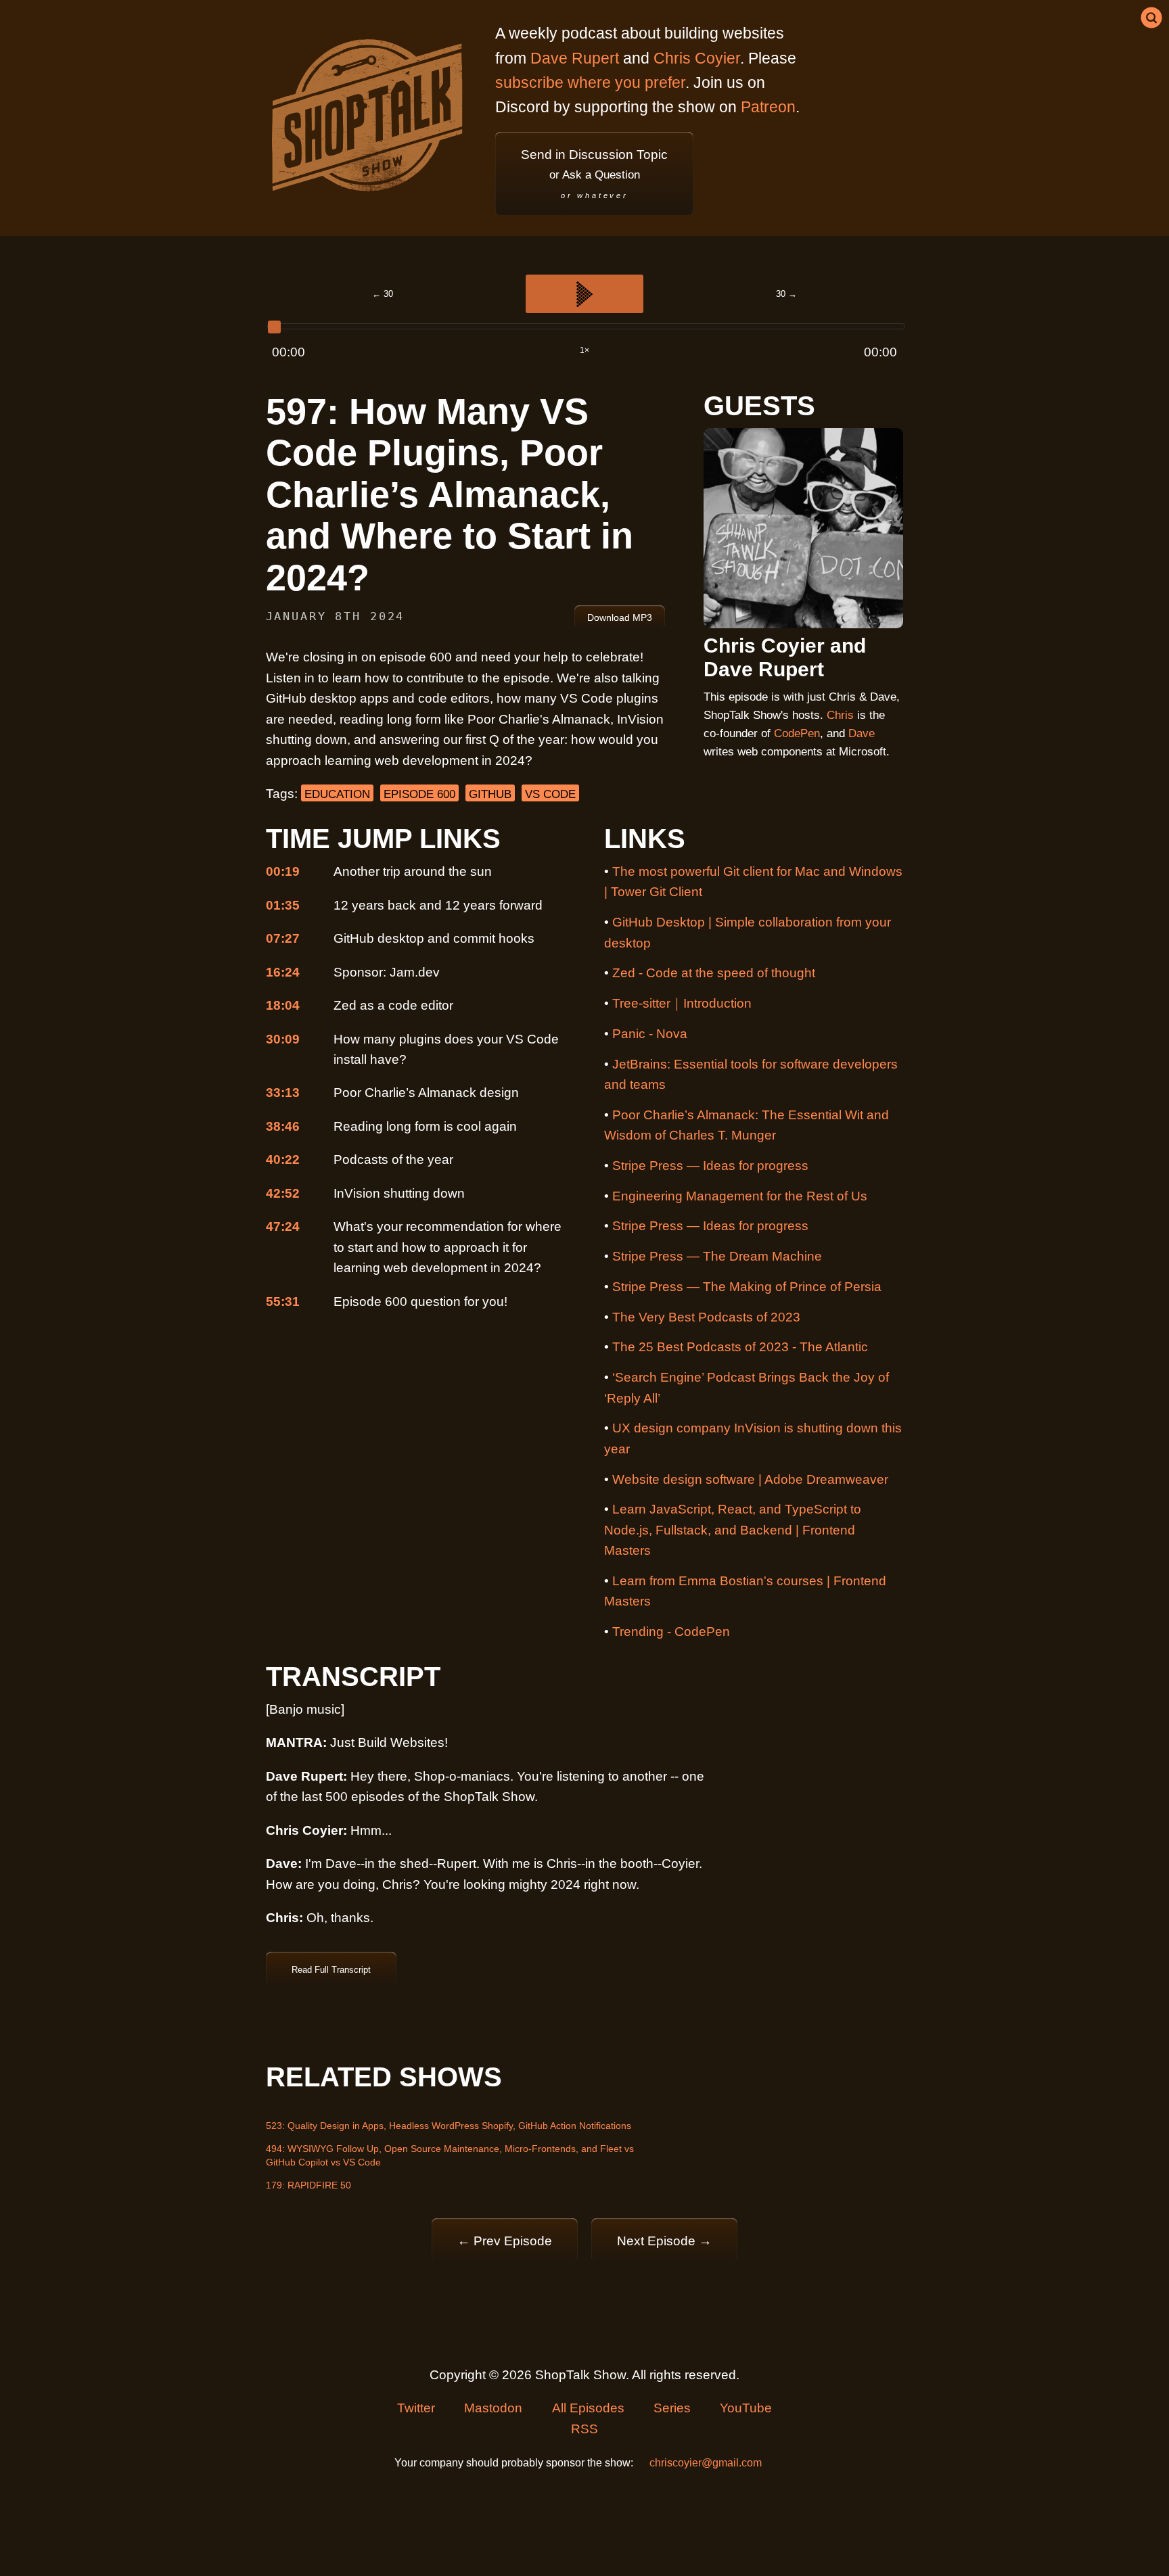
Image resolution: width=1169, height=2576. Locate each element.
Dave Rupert (575, 58)
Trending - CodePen (671, 1632)
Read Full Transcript (331, 1970)
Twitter (416, 2408)
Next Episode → (664, 2241)
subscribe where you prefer (590, 83)
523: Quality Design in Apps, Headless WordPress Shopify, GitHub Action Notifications (449, 2126)
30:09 (283, 1039)
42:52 (283, 1193)
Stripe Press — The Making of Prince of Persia (747, 1287)
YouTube (746, 2408)
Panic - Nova (650, 1034)
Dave (862, 733)
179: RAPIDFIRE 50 (308, 2185)
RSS (584, 2429)
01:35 (283, 905)
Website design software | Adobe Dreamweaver (750, 1479)
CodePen (797, 733)
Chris (840, 715)
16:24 (283, 972)
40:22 (283, 1160)
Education (337, 794)
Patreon (768, 107)
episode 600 (419, 794)
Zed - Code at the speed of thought (714, 973)
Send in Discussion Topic (594, 173)
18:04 (283, 1005)
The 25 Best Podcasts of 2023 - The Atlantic (740, 1347)
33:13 (283, 1093)
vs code (550, 794)
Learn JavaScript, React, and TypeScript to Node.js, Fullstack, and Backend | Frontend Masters (733, 1530)
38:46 (283, 1126)
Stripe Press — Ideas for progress (710, 1166)
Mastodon (493, 2408)
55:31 (283, 1302)
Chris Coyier (697, 58)
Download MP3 (620, 617)
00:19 (283, 871)
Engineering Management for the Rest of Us (740, 1196)
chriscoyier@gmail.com (706, 2463)
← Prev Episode (505, 2241)
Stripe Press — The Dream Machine (717, 1256)
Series (672, 2408)
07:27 (283, 938)
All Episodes (588, 2408)
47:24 (283, 1226)
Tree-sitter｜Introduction (682, 1003)
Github (490, 794)
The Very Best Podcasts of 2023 (706, 1317)
